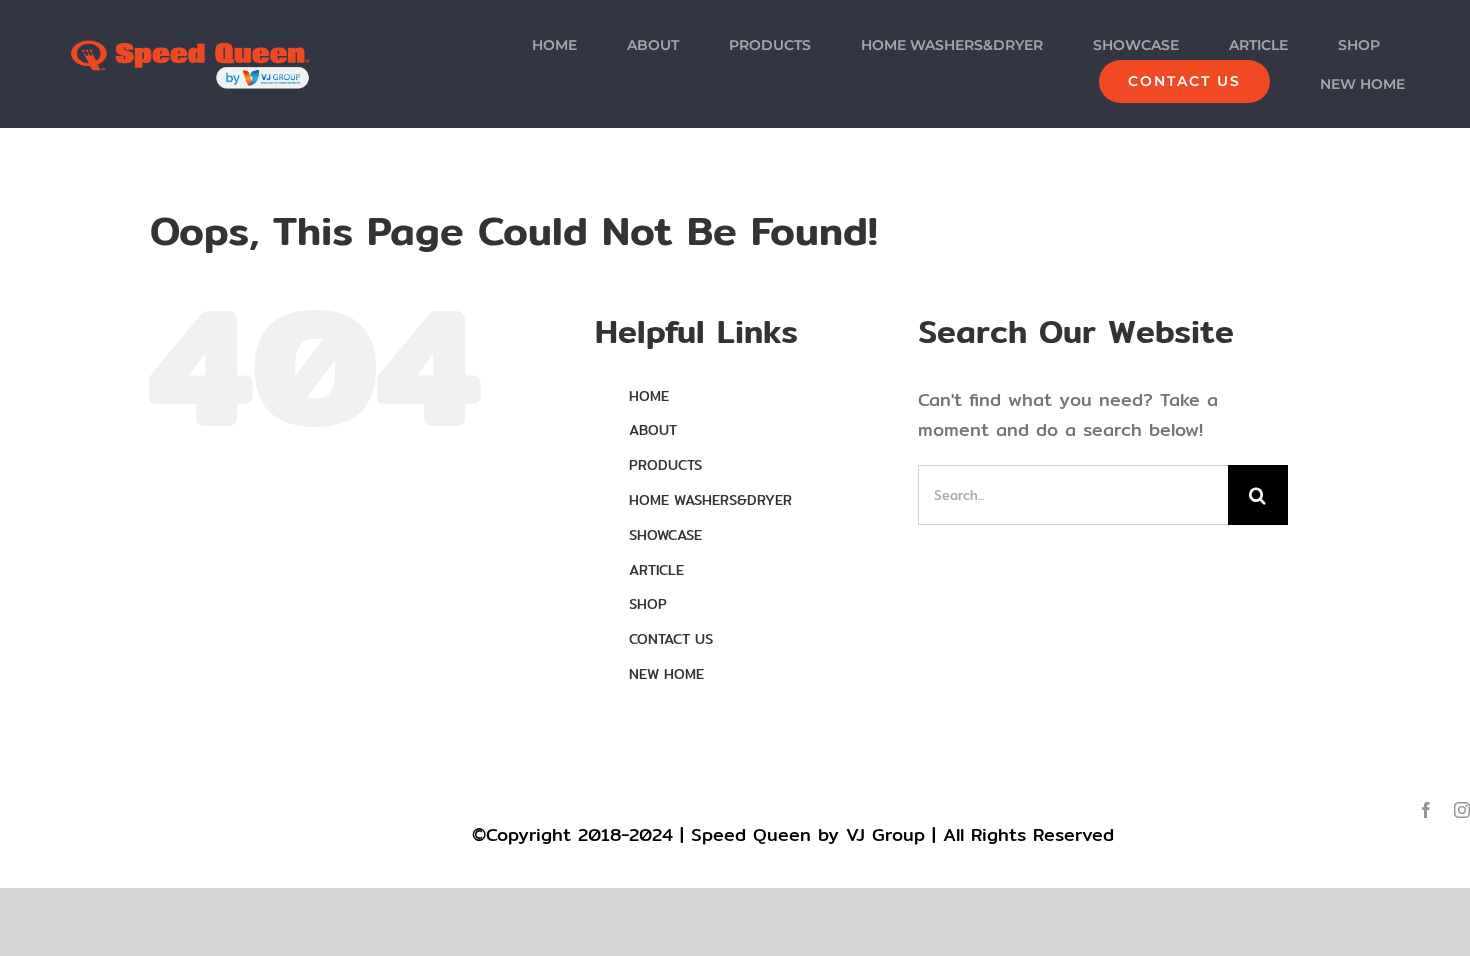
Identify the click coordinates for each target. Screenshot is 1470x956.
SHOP (648, 604)
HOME (649, 396)
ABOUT (653, 430)
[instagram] (1462, 810)
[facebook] (1426, 810)
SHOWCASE (665, 535)
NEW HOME (666, 674)
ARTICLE (656, 570)
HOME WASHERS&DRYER (710, 500)
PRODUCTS (665, 465)
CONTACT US (671, 639)
